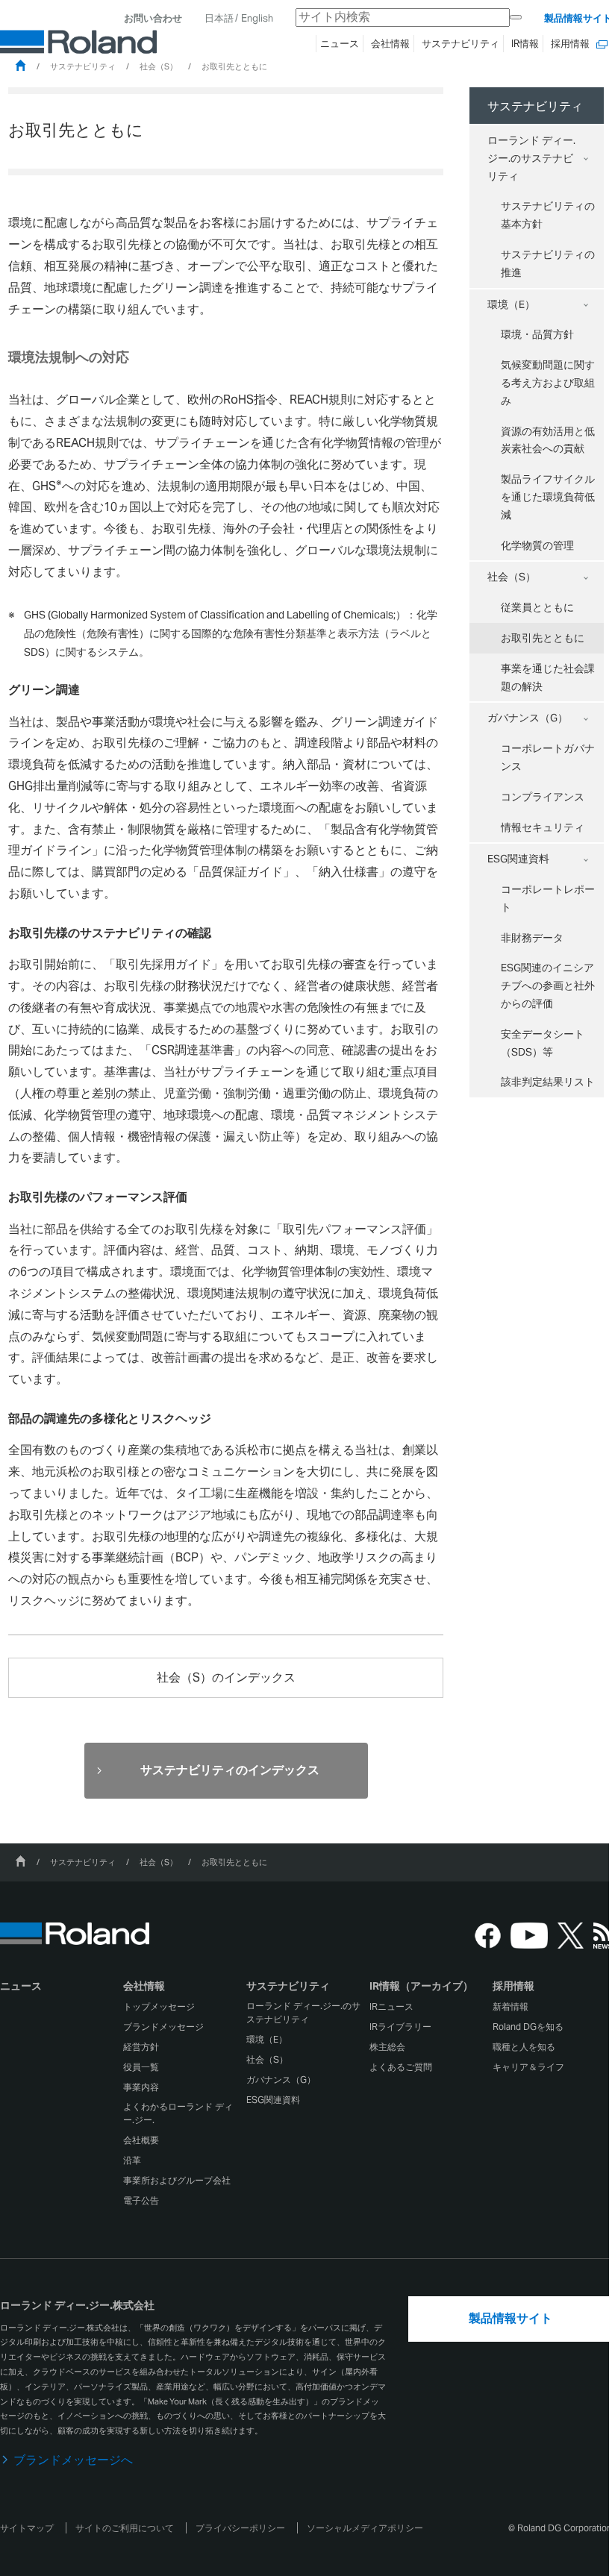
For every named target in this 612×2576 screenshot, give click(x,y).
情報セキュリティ (543, 827)
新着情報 (510, 2006)
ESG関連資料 (518, 859)
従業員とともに (537, 607)
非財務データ (532, 938)
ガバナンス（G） (528, 718)
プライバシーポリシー (240, 2528)
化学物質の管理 (537, 545)
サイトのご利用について (125, 2528)
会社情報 (144, 1986)
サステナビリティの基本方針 (548, 215)
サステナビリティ (83, 66)
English (257, 18)
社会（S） (159, 66)
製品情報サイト (578, 18)
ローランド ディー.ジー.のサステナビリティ (531, 158)
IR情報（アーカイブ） (421, 1986)
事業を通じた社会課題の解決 (548, 677)
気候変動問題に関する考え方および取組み (548, 383)
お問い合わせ (153, 18)
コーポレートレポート (548, 898)
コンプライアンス (543, 797)
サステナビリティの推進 (548, 263)
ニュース (21, 1986)
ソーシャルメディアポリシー (365, 2528)
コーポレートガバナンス (548, 757)
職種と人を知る (524, 2047)
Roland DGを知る (528, 2027)
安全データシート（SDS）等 (543, 1043)
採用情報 (513, 1986)
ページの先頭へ (578, 1919)
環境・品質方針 (537, 334)
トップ (21, 65)
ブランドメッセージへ (73, 2460)
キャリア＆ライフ (528, 2067)
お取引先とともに (527, 642)
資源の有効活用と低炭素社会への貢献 (548, 440)
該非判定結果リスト (548, 1082)
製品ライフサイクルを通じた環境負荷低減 (548, 497)
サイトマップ (27, 2528)
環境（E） (511, 304)
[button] (183, 1989)
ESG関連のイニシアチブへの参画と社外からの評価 (548, 985)
